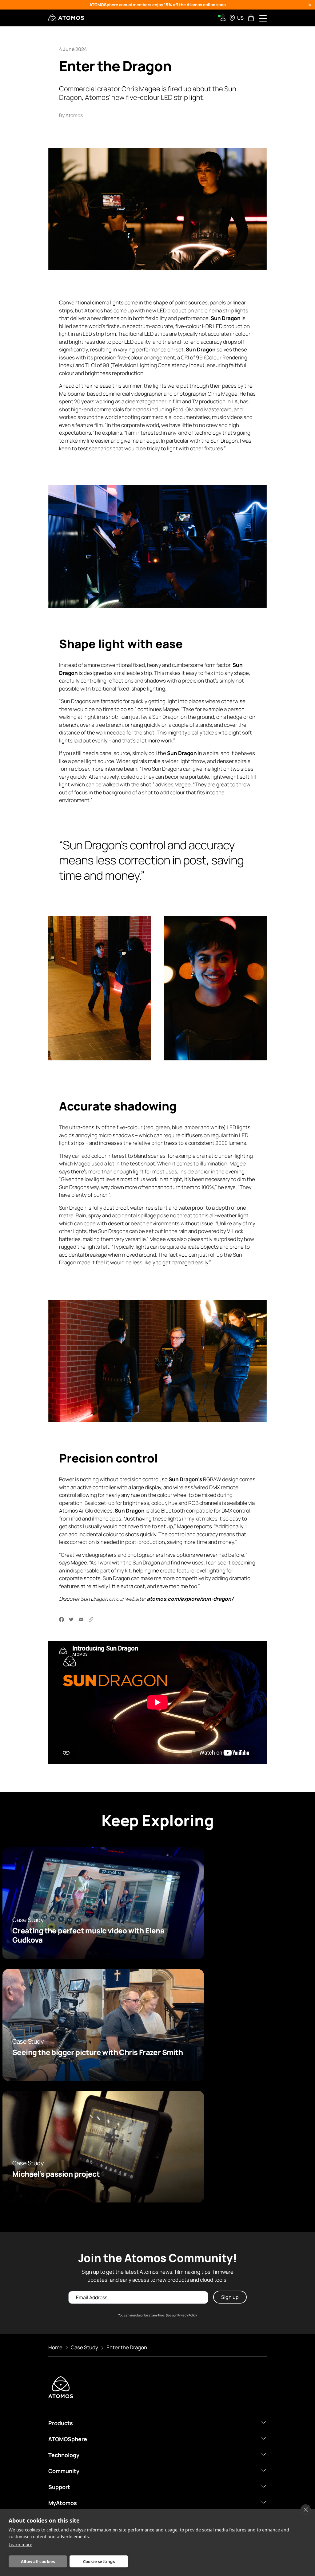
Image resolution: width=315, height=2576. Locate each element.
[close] (306, 2510)
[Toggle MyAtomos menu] (264, 2502)
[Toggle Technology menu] (264, 2454)
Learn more (20, 2545)
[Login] (223, 18)
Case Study (84, 2347)
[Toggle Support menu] (264, 2486)
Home (55, 2347)
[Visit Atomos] (66, 18)
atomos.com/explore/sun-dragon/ (190, 1599)
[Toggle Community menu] (264, 2470)
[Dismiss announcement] (310, 5)
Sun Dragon (201, 349)
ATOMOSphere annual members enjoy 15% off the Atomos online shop (158, 5)
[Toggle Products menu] (264, 2422)
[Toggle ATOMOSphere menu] (264, 2438)
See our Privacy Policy (181, 2315)
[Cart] (252, 18)
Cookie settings (99, 2562)
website (135, 1599)
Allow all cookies (38, 2562)
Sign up (230, 2297)
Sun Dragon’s (185, 1480)
